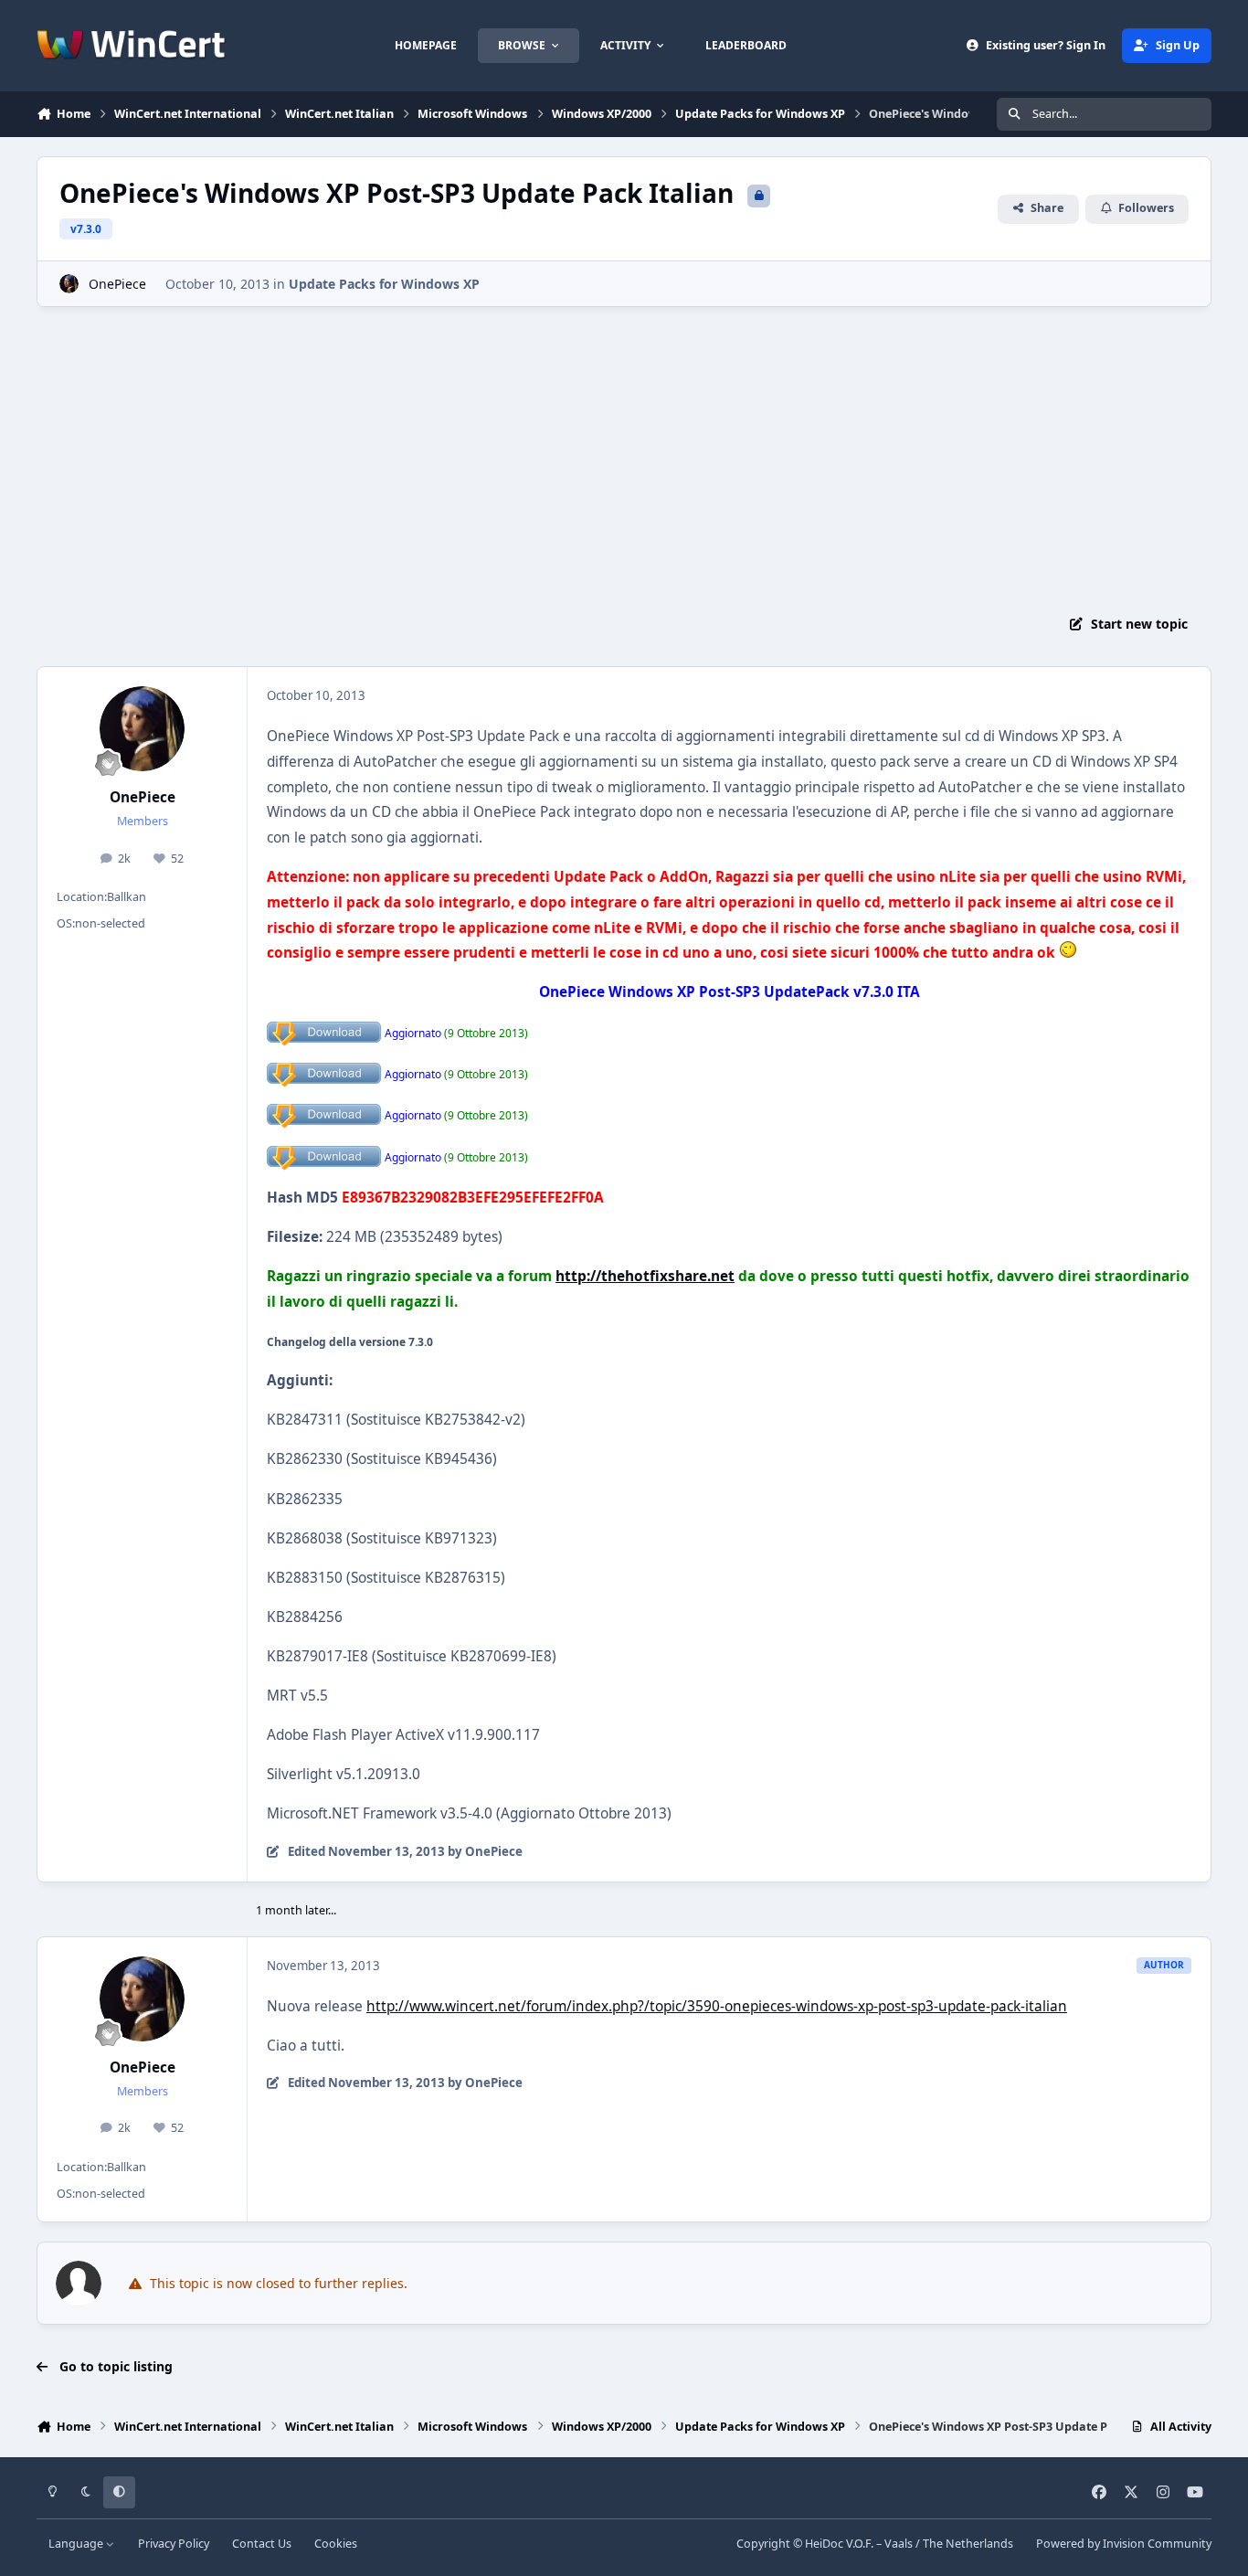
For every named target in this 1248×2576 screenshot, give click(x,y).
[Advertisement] (624, 454)
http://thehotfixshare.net (645, 1276)
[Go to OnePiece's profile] (69, 284)
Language (77, 2544)
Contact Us (262, 2544)
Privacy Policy (174, 2544)
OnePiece (117, 284)
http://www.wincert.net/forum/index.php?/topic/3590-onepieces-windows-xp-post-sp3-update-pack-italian (717, 2006)
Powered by (1124, 2544)
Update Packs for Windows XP (384, 284)
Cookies (336, 2544)
